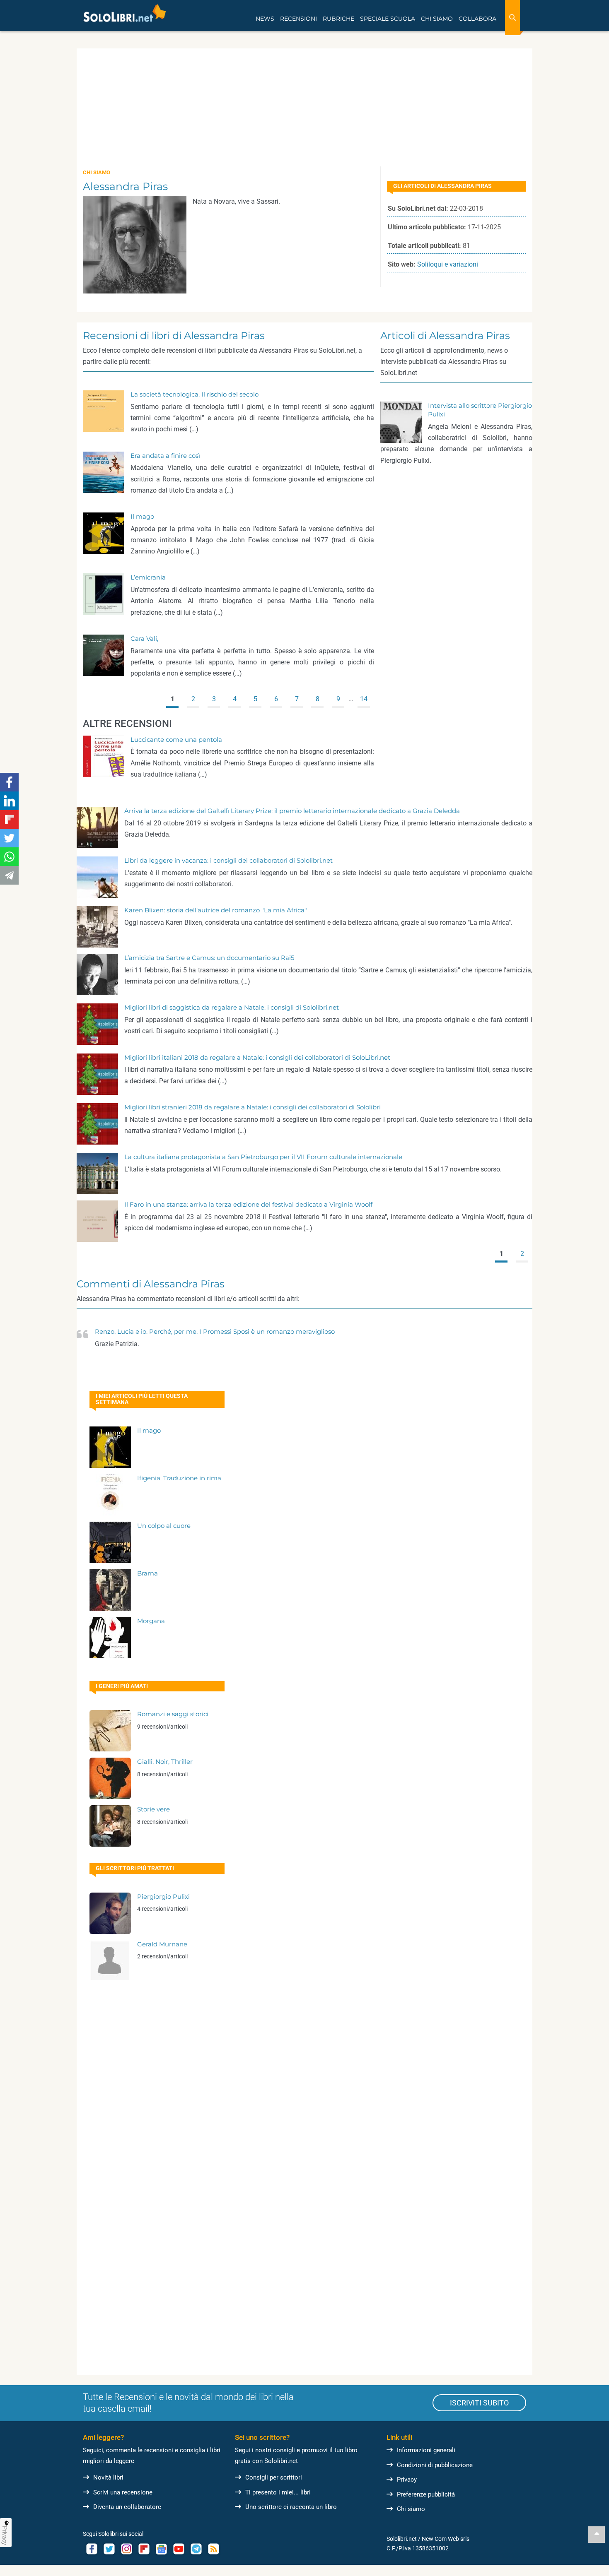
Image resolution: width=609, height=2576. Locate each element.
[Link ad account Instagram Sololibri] (126, 2549)
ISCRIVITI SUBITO (479, 2403)
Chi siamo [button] (437, 19)
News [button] (265, 19)
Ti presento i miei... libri (278, 2492)
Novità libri (108, 2477)
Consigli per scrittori (274, 2477)
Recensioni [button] (298, 19)
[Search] (512, 18)
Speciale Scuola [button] (388, 19)
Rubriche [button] (338, 19)
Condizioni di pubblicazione (435, 2465)
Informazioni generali (426, 2450)
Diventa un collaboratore (127, 2507)
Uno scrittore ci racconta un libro (291, 2507)
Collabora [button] (477, 19)
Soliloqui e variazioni (448, 264)
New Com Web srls (446, 2539)
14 (364, 699)
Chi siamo (411, 2509)
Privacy (407, 2480)
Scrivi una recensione (123, 2492)
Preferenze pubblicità (426, 2494)
